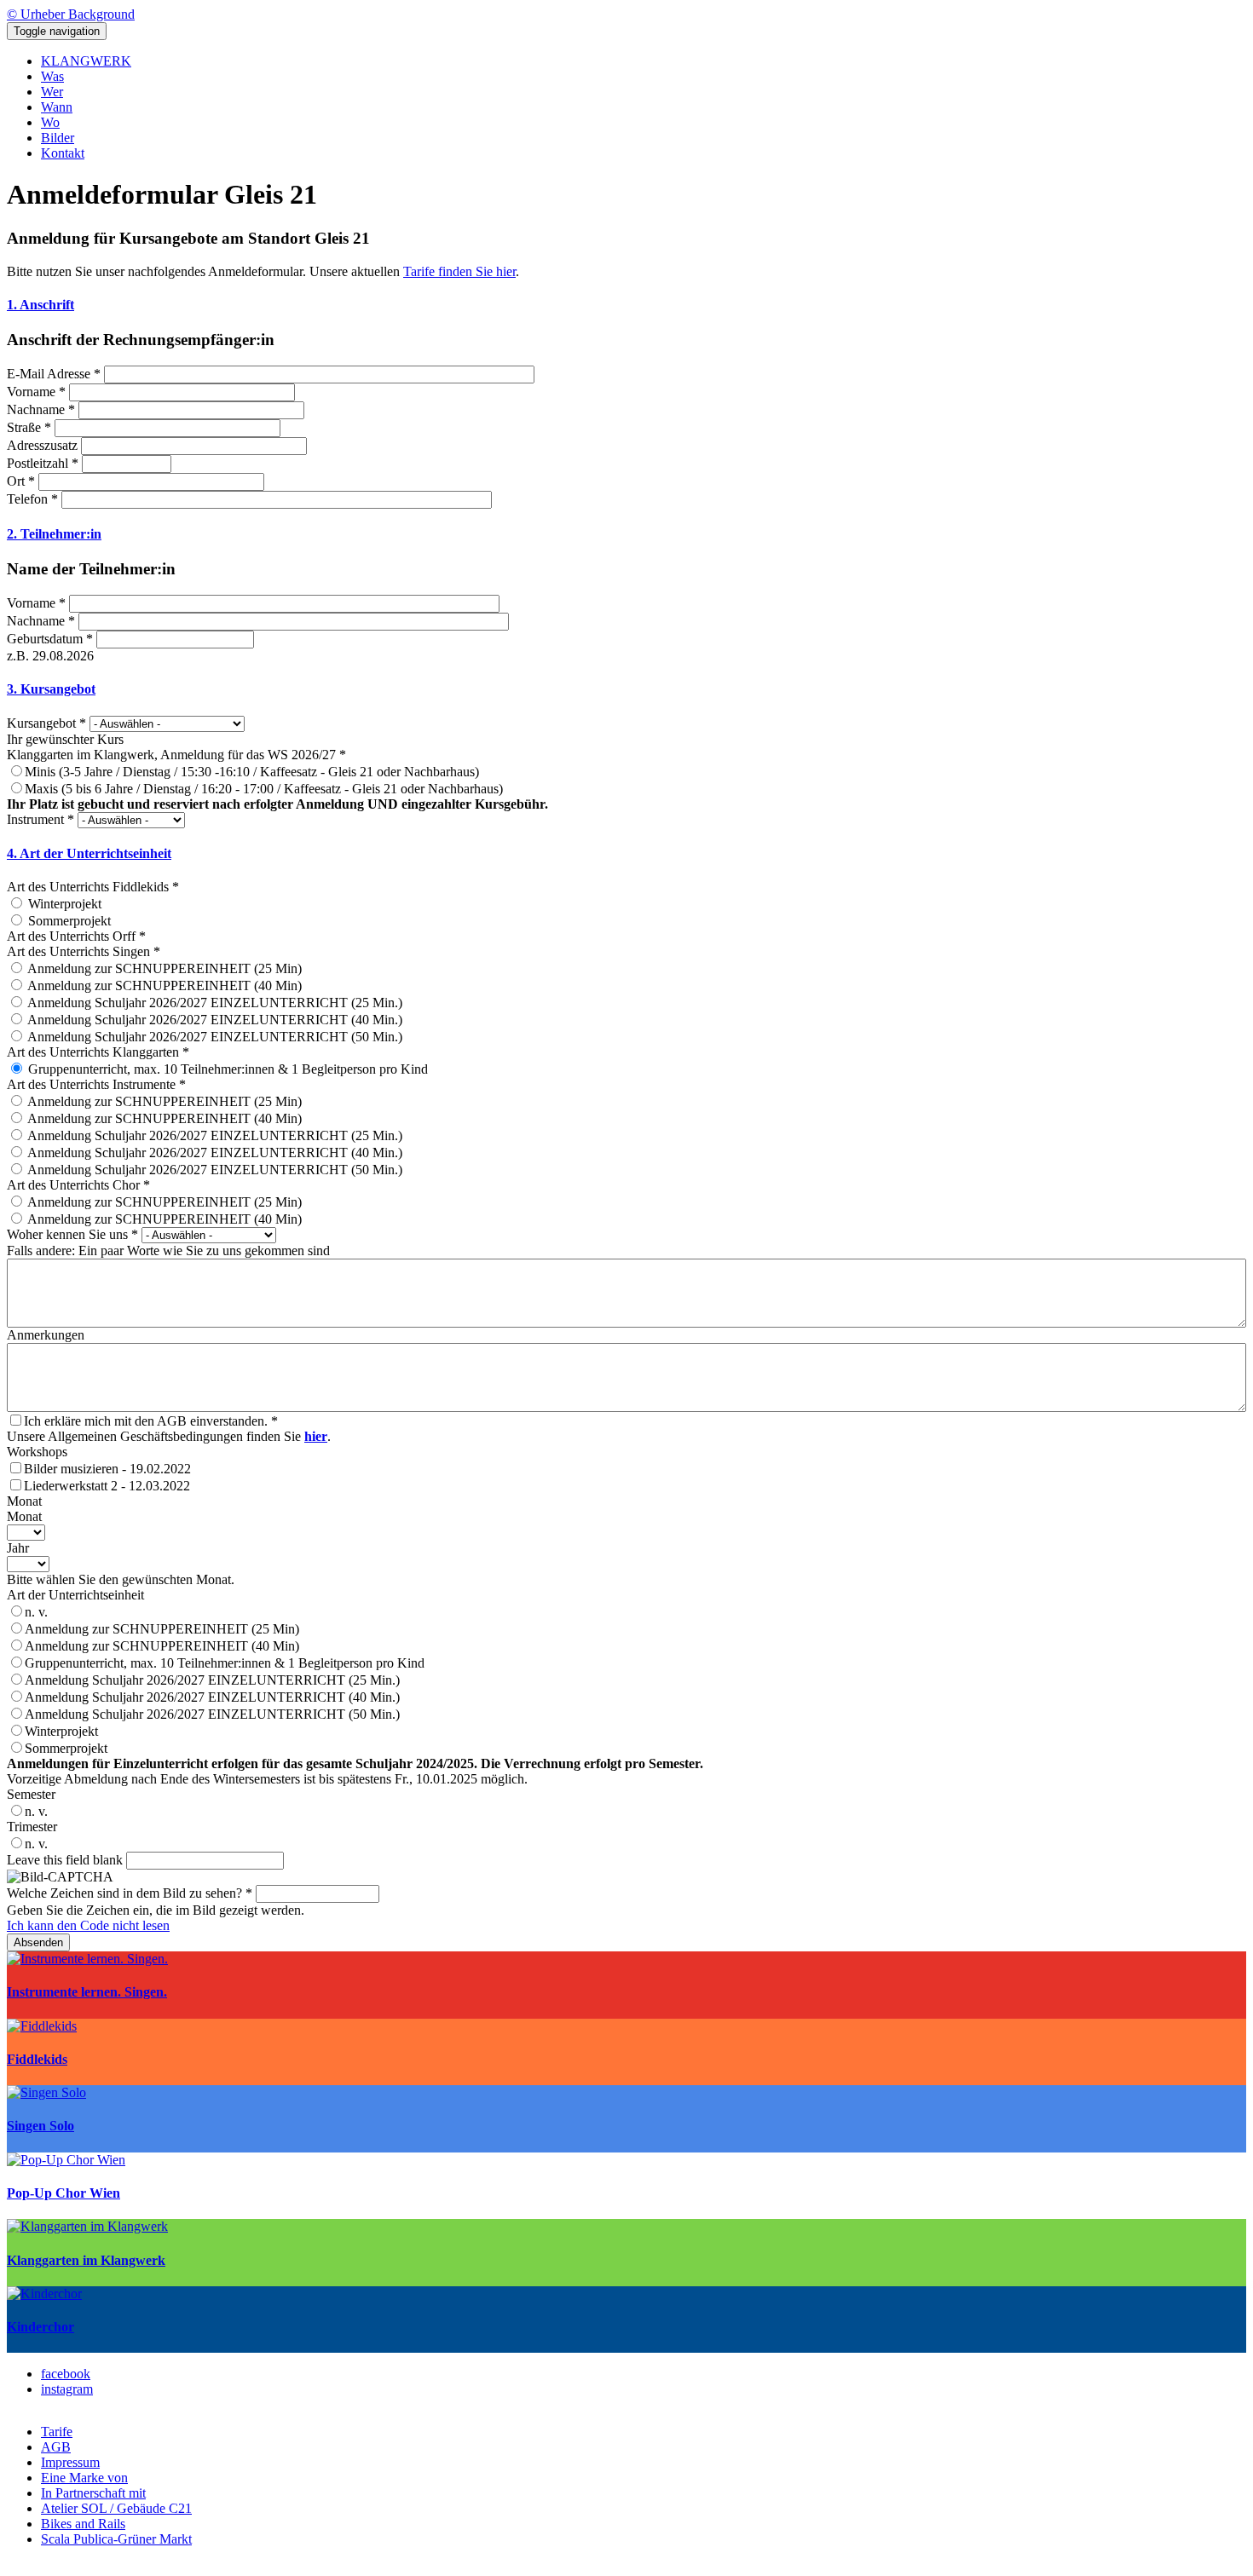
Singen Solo (40, 2126)
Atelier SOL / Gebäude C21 (116, 2508)
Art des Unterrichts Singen (84, 951)
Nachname (41, 409)
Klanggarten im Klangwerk (86, 2260)
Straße (29, 427)
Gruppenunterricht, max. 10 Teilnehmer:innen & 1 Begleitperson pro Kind (225, 1663)
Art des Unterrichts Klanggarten (98, 1052)
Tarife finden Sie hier (459, 271)
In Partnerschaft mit (93, 2493)
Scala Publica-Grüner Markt (116, 2539)
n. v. (36, 1612)
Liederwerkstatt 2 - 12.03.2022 (107, 1486)
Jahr (18, 1548)
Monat (24, 1501)
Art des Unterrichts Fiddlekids (93, 887)
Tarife (57, 2432)
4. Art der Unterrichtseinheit (89, 853)
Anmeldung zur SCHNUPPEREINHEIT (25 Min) (162, 1629)
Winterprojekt (61, 1731)
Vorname (36, 392)
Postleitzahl (43, 463)
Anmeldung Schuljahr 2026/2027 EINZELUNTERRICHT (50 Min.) (212, 1714)
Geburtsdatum (50, 639)
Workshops (37, 1452)
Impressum (70, 2462)
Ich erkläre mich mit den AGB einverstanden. (151, 1421)
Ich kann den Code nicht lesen (88, 1925)
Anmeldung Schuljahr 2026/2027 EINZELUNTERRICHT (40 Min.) (212, 1697)
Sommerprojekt (66, 1748)
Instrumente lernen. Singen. (87, 1992)
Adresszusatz (42, 445)
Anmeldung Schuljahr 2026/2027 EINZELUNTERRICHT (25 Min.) (212, 1680)
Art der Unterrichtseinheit (75, 1595)
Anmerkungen (46, 1335)
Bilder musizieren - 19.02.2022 (107, 1469)
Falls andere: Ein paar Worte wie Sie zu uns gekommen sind (168, 1251)
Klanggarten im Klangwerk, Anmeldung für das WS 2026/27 (176, 755)
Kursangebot (46, 723)
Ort (21, 481)
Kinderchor (40, 2327)
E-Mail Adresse (54, 374)
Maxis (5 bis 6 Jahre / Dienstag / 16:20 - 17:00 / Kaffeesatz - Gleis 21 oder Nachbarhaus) (264, 789)
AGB (56, 2447)
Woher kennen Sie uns (72, 1234)
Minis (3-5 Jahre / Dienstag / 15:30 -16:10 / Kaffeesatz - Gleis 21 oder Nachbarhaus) (252, 772)
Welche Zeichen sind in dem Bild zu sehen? (130, 1893)
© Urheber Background (71, 14)
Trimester (32, 1827)
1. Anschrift (40, 305)
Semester (31, 1794)
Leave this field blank (65, 1860)
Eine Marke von (84, 2478)
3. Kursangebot (51, 689)
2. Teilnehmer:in (54, 534)
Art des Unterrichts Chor (78, 1185)
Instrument (40, 819)
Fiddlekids (37, 2059)
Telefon (32, 499)
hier (316, 1436)
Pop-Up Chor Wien (64, 2193)
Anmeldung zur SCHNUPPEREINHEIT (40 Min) (162, 1646)
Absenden (38, 1942)
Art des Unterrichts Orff (76, 936)
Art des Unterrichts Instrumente (96, 1084)
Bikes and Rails (83, 2524)
